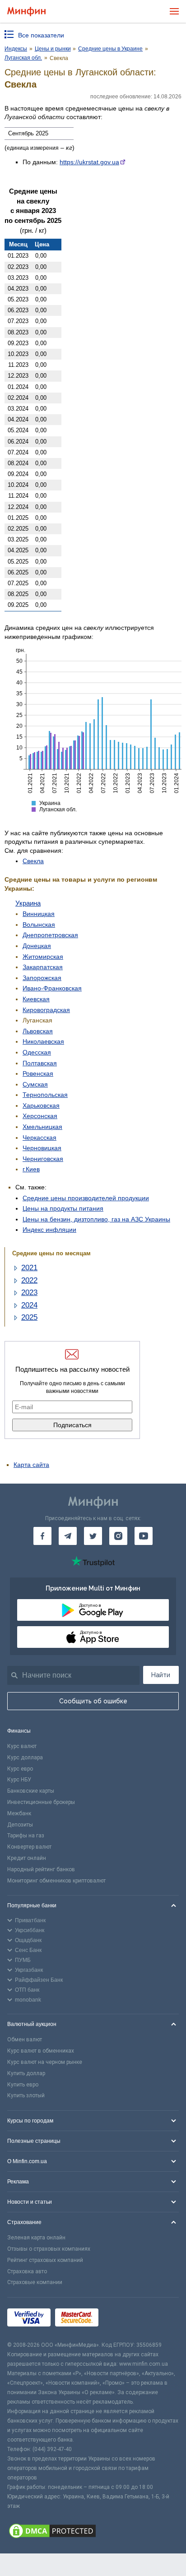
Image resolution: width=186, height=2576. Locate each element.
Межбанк (19, 1813)
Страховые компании (35, 2282)
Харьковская (41, 1105)
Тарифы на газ (26, 1836)
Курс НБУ (19, 1780)
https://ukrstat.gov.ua (89, 162)
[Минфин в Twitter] (93, 1536)
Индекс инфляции (49, 1230)
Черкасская (40, 1138)
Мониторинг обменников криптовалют (56, 1881)
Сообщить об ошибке (93, 1701)
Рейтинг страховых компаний (45, 2260)
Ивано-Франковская (52, 988)
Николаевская (43, 1041)
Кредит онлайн (27, 1858)
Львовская (38, 1031)
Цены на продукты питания (63, 1208)
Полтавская (40, 1063)
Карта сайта (31, 1465)
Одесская (37, 1052)
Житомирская (43, 957)
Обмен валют (25, 2040)
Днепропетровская (50, 935)
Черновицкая (42, 1148)
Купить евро (23, 2085)
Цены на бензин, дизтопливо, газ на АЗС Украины (96, 1219)
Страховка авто (27, 2271)
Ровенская (38, 1073)
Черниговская (43, 1159)
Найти (161, 1675)
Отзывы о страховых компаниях (49, 2249)
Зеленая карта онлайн (36, 2238)
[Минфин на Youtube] (144, 1536)
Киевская (36, 999)
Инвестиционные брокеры (41, 1802)
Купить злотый (26, 2095)
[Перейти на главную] (26, 12)
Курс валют (22, 1746)
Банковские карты (31, 1791)
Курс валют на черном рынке (45, 2062)
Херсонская (40, 1116)
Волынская (39, 925)
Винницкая (39, 914)
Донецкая (37, 946)
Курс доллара (25, 1757)
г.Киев (31, 1169)
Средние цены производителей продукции (86, 1198)
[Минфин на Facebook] (42, 1536)
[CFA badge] (123, 2319)
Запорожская (42, 978)
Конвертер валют (29, 1847)
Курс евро (20, 1769)
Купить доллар (26, 2073)
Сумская (35, 1084)
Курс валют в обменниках (41, 2051)
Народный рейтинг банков (41, 1869)
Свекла (33, 861)
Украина (28, 903)
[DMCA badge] (93, 2532)
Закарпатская (43, 967)
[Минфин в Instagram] (118, 1536)
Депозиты (20, 1825)
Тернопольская (45, 1095)
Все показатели (41, 35)
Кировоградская (46, 1010)
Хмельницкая (42, 1127)
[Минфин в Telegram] (68, 1536)
